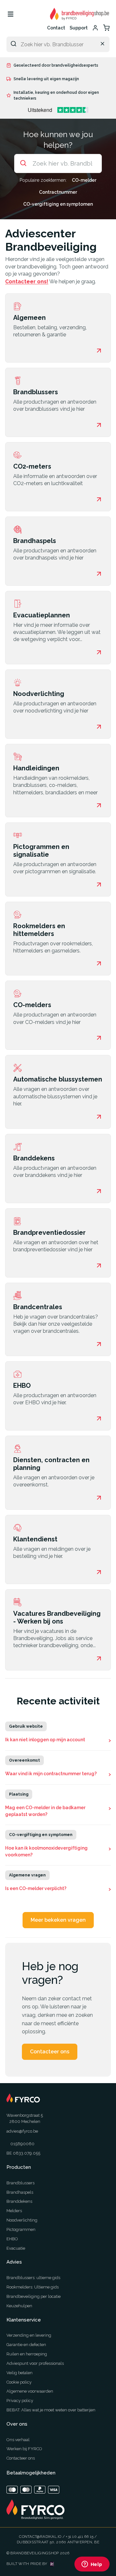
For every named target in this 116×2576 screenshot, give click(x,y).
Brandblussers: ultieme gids (33, 2278)
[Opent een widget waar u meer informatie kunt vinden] (92, 2565)
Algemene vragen (27, 1875)
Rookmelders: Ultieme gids (33, 2287)
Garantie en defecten (26, 2345)
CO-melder (84, 180)
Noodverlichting (22, 2220)
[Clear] (102, 44)
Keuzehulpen (19, 2306)
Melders (14, 2211)
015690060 (22, 2144)
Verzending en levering (29, 2335)
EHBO (12, 2239)
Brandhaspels (20, 2192)
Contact (56, 28)
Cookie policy (19, 2382)
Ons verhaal (18, 2440)
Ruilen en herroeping (27, 2354)
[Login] (95, 28)
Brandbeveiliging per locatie (34, 2296)
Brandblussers (20, 2183)
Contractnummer (58, 192)
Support (79, 28)
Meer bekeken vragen (58, 1920)
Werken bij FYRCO (24, 2449)
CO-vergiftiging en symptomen (58, 204)
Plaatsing (19, 1794)
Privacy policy (20, 2401)
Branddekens (19, 2201)
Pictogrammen (21, 2229)
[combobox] (58, 44)
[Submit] (14, 44)
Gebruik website (26, 1726)
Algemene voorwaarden (30, 2391)
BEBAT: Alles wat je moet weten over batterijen (51, 2410)
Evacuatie (16, 2248)
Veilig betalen (19, 2373)
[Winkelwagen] (106, 28)
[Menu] (10, 14)
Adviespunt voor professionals (35, 2363)
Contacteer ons (50, 2052)
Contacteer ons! (27, 282)
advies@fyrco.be (22, 2131)
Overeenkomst (24, 1760)
